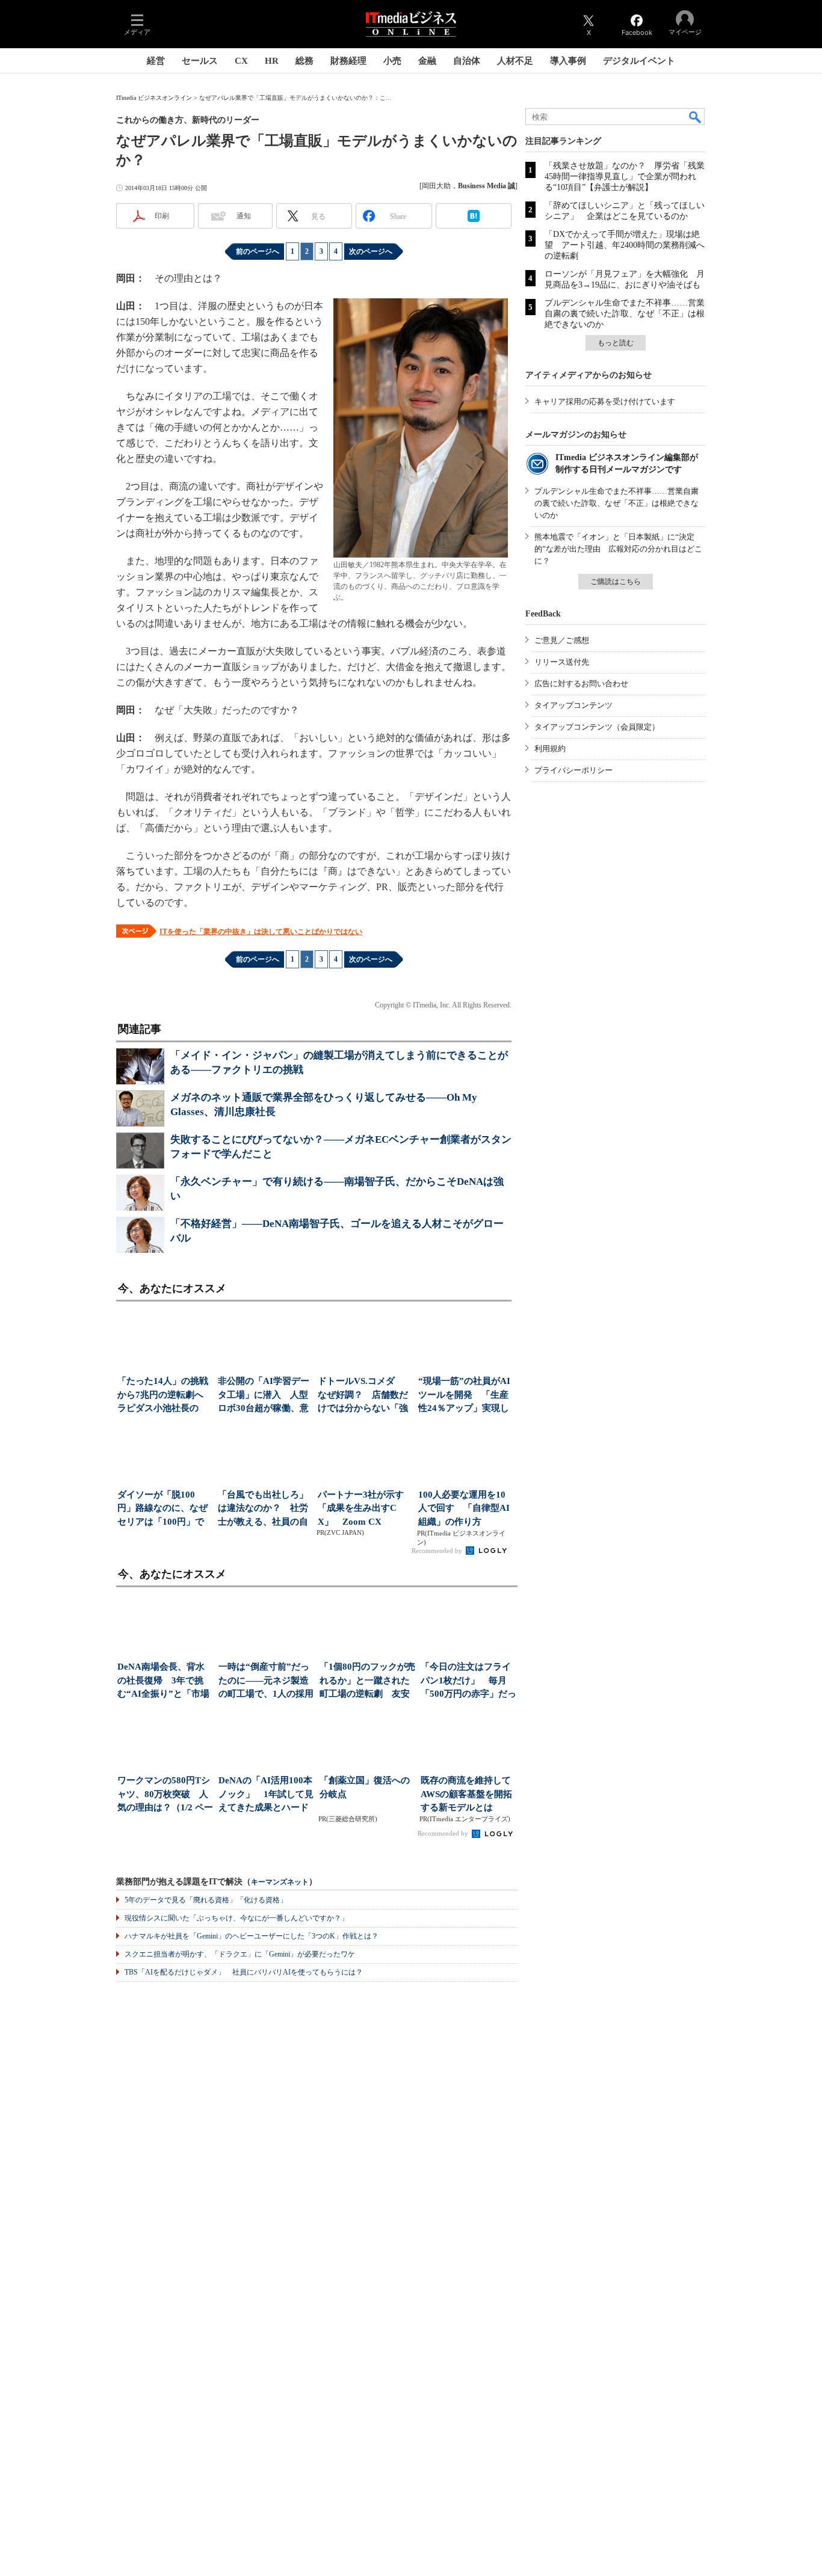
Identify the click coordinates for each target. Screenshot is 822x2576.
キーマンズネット (280, 1882)
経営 (156, 61)
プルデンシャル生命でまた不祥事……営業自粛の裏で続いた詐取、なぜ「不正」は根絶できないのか (625, 314)
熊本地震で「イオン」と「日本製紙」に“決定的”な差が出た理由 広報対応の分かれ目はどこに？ (618, 549)
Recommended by (438, 1551)
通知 (244, 216)
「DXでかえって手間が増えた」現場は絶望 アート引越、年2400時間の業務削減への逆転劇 (625, 245)
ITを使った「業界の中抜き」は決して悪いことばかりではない (261, 932)
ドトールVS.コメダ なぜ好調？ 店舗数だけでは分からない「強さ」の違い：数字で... (363, 1396)
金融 (427, 61)
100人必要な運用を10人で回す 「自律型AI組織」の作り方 (464, 1508)
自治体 (467, 61)
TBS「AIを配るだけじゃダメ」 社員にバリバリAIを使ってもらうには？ (244, 1972)
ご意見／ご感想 (562, 640)
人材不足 (515, 61)
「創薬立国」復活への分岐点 (365, 1787)
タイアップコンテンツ (573, 705)
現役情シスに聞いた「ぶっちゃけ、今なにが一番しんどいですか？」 (236, 1918)
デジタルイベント (639, 61)
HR (272, 61)
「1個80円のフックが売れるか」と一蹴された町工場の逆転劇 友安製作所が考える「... (367, 1681)
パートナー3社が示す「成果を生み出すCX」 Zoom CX (361, 1508)
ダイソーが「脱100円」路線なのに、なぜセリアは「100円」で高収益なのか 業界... (162, 1509)
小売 (392, 61)
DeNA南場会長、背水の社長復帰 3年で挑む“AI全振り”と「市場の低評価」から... (163, 1681)
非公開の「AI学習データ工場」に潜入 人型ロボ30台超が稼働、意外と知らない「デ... (264, 1396)
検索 (696, 117)
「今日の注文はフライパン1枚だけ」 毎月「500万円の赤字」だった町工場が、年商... (468, 1681)
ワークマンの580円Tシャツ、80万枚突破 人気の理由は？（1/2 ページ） (165, 1795)
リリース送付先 (562, 662)
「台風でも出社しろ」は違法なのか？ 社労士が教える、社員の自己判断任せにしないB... (263, 1509)
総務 (304, 61)
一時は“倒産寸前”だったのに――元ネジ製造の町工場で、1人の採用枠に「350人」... (266, 1681)
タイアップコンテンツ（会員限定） (597, 727)
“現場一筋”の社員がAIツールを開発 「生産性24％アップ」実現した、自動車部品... (464, 1396)
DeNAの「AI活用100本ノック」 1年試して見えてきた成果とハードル (266, 1795)
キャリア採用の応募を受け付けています (605, 401)
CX (241, 61)
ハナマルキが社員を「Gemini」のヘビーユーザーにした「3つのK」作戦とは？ (252, 1936)
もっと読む (616, 343)
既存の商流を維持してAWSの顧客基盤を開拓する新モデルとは (466, 1794)
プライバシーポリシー (573, 770)
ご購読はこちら (616, 582)
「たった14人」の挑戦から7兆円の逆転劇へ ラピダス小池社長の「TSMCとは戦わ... (164, 1396)
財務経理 (348, 61)
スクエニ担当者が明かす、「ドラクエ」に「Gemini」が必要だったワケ (240, 1954)
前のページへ (258, 251)
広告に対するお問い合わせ (581, 684)
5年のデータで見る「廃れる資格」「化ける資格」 (206, 1900)
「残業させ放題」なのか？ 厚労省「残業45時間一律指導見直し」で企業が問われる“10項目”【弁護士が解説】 (625, 177)
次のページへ (371, 251)
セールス (200, 61)
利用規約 (550, 749)
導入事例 (568, 61)
